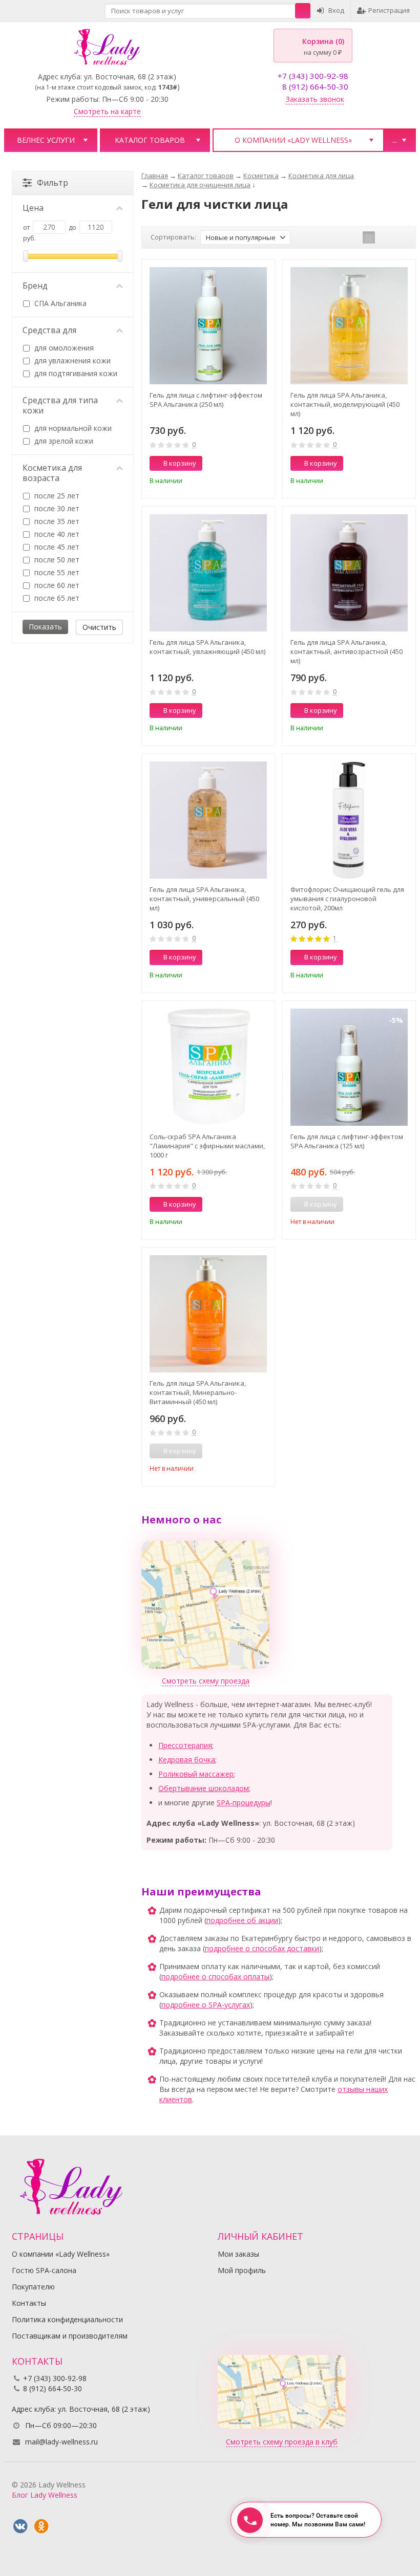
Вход (336, 10)
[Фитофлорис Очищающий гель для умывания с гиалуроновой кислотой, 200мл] (349, 820)
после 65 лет (56, 598)
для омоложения (63, 348)
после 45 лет (56, 547)
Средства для (49, 330)
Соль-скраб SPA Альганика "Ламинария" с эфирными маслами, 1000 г (207, 1146)
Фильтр (52, 183)
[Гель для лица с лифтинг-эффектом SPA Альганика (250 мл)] (208, 326)
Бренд (35, 286)
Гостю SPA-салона (44, 2270)
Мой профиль (242, 2270)
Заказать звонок (315, 99)
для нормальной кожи (72, 428)
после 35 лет (56, 521)
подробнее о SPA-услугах (206, 2005)
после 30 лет (56, 508)
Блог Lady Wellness (45, 2495)
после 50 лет (56, 560)
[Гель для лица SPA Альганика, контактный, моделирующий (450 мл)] (349, 326)
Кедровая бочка (187, 1760)
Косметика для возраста (52, 473)
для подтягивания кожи (75, 373)
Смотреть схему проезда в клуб (282, 2442)
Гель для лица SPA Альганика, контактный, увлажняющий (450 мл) (207, 647)
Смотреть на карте (107, 111)
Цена (33, 208)
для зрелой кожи (63, 441)
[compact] (401, 237)
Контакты (29, 2303)
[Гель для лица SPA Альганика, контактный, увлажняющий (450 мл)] (208, 573)
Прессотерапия (185, 1745)
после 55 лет (56, 572)
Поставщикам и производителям (70, 2336)
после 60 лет (56, 585)
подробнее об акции (242, 1920)
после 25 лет (56, 496)
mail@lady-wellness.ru (61, 2442)
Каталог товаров (150, 140)
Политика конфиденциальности (67, 2319)
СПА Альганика (59, 303)
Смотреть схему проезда (206, 1681)
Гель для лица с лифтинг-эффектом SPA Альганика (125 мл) (347, 1141)
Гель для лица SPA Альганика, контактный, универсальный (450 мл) (204, 899)
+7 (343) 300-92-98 (313, 76)
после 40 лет (56, 534)
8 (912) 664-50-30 (315, 86)
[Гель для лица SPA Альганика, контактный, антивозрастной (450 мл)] (349, 573)
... (395, 140)
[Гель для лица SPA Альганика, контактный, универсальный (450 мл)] (208, 820)
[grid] (369, 237)
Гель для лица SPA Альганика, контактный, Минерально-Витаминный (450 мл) (198, 1392)
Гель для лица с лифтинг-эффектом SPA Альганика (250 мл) (206, 400)
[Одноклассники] (41, 2526)
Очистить (99, 627)
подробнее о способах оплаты (215, 1977)
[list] (385, 237)
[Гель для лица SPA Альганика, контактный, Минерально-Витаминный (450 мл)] (208, 1314)
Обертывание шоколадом (204, 1788)
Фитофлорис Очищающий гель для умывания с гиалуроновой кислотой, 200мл (347, 899)
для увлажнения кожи (71, 361)
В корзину (180, 463)
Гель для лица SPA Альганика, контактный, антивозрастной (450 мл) (346, 651)
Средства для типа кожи (60, 405)
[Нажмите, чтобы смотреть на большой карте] (205, 1604)
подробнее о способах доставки (262, 1948)
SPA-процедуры (244, 1803)
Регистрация (389, 10)
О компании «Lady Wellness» (293, 140)
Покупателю (33, 2287)
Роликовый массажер (196, 1774)
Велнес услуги (46, 140)
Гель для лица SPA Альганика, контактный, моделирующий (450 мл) (345, 404)
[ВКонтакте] (20, 2526)
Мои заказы (238, 2254)
